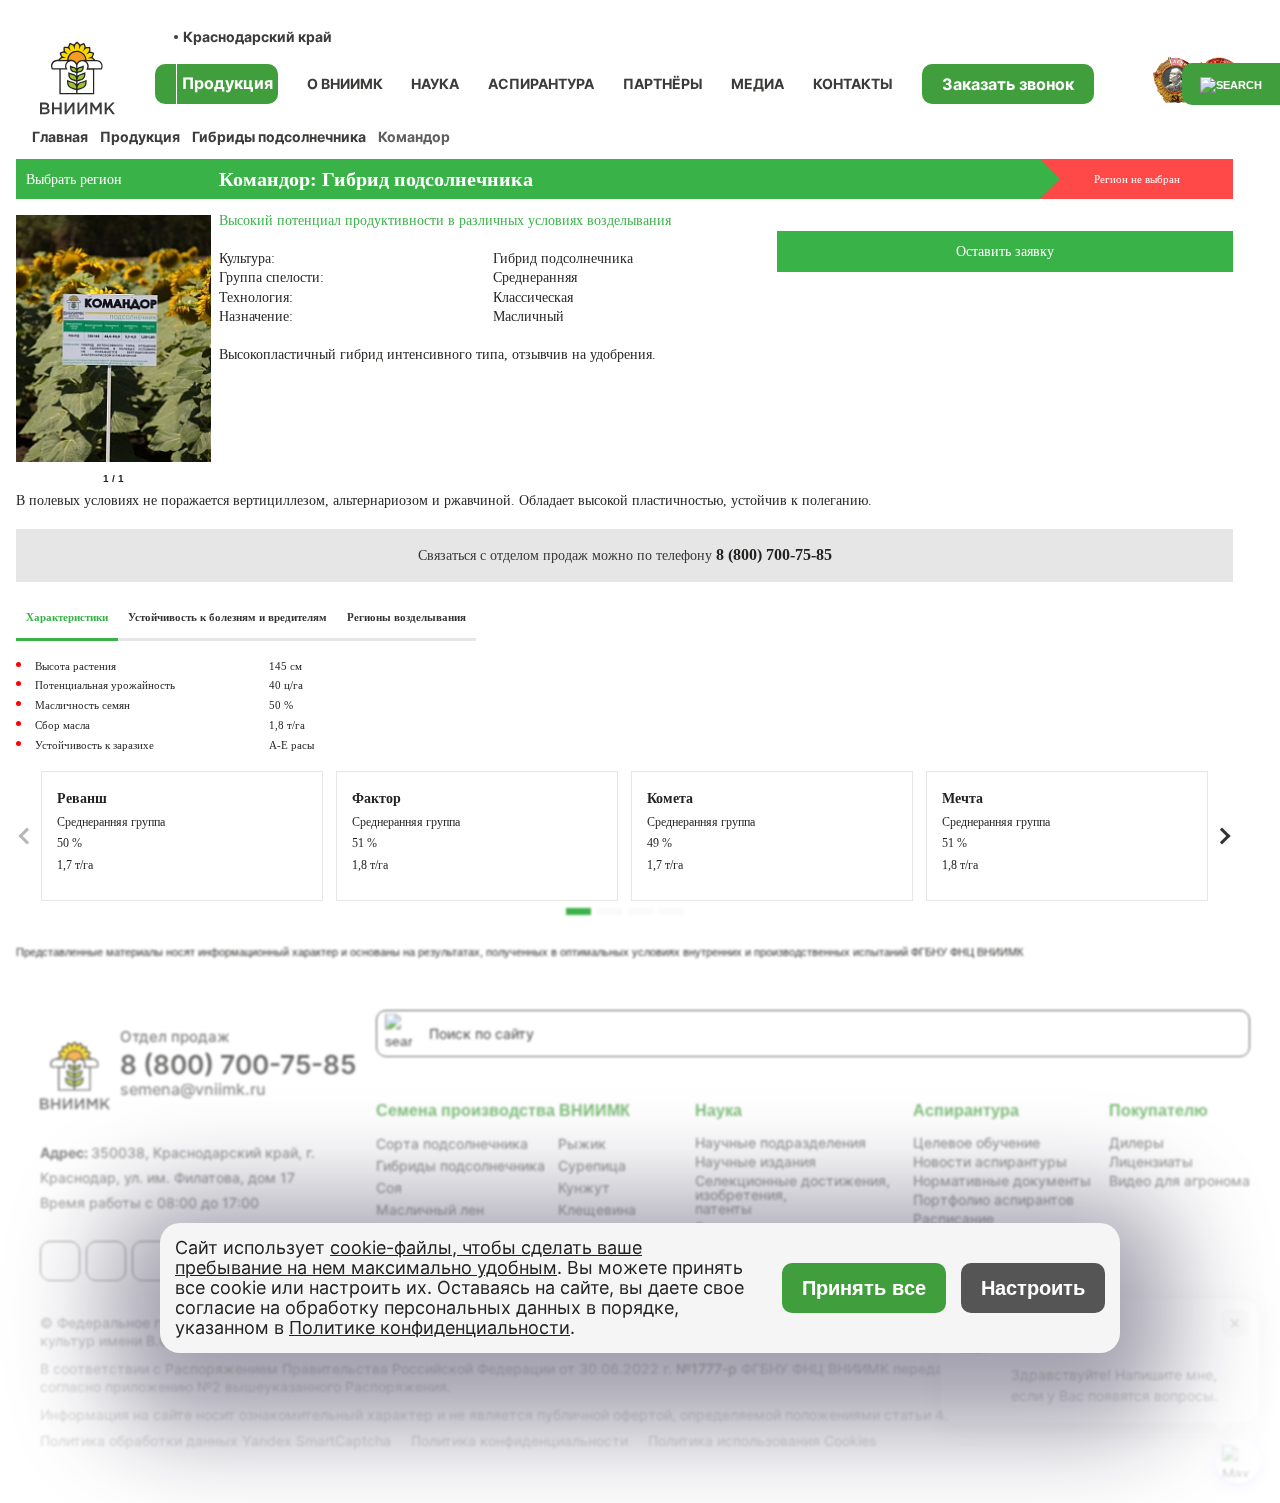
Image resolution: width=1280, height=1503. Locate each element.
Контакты (853, 83)
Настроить (1033, 1288)
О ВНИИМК (345, 83)
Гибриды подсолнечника (279, 136)
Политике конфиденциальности (429, 1327)
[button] (1225, 836)
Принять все (864, 1288)
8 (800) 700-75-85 (774, 554)
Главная (60, 136)
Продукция (140, 136)
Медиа (757, 83)
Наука (435, 83)
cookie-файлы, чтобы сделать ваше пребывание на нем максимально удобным (408, 1257)
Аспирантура (541, 83)
